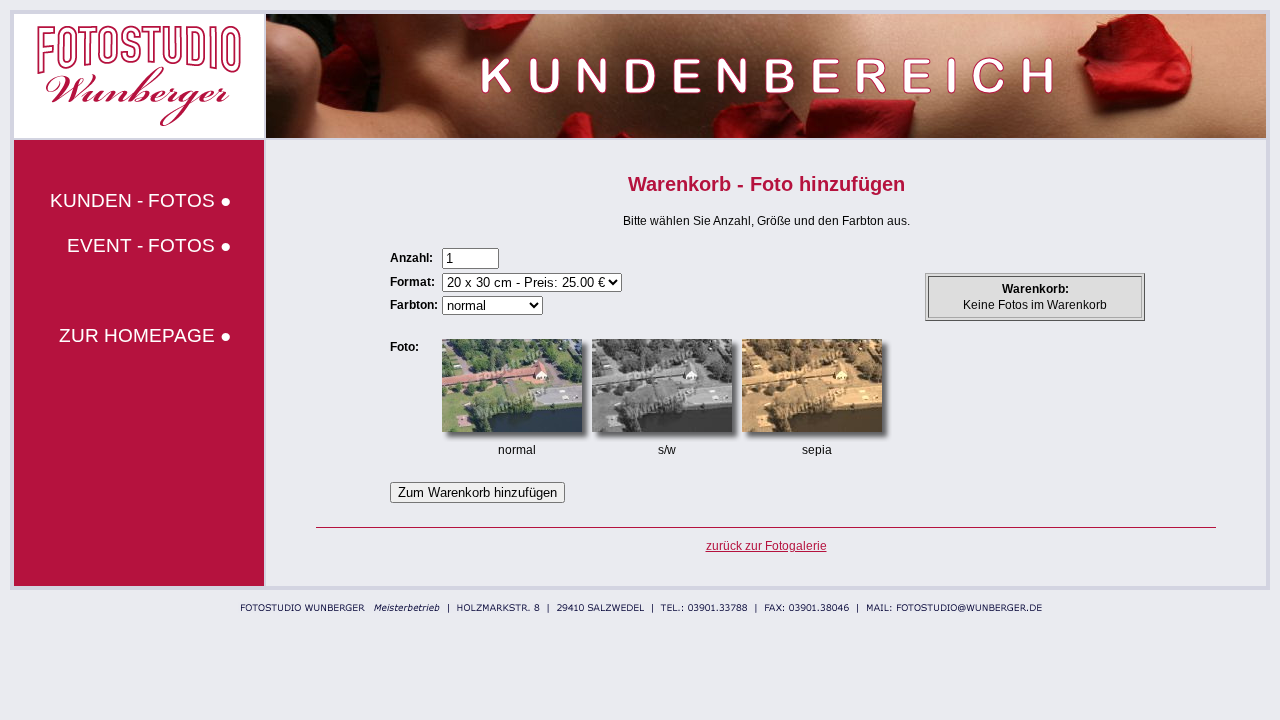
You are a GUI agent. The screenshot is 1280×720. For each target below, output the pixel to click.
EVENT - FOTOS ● (149, 245)
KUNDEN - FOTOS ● (140, 200)
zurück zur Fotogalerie (766, 546)
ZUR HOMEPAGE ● (145, 335)
